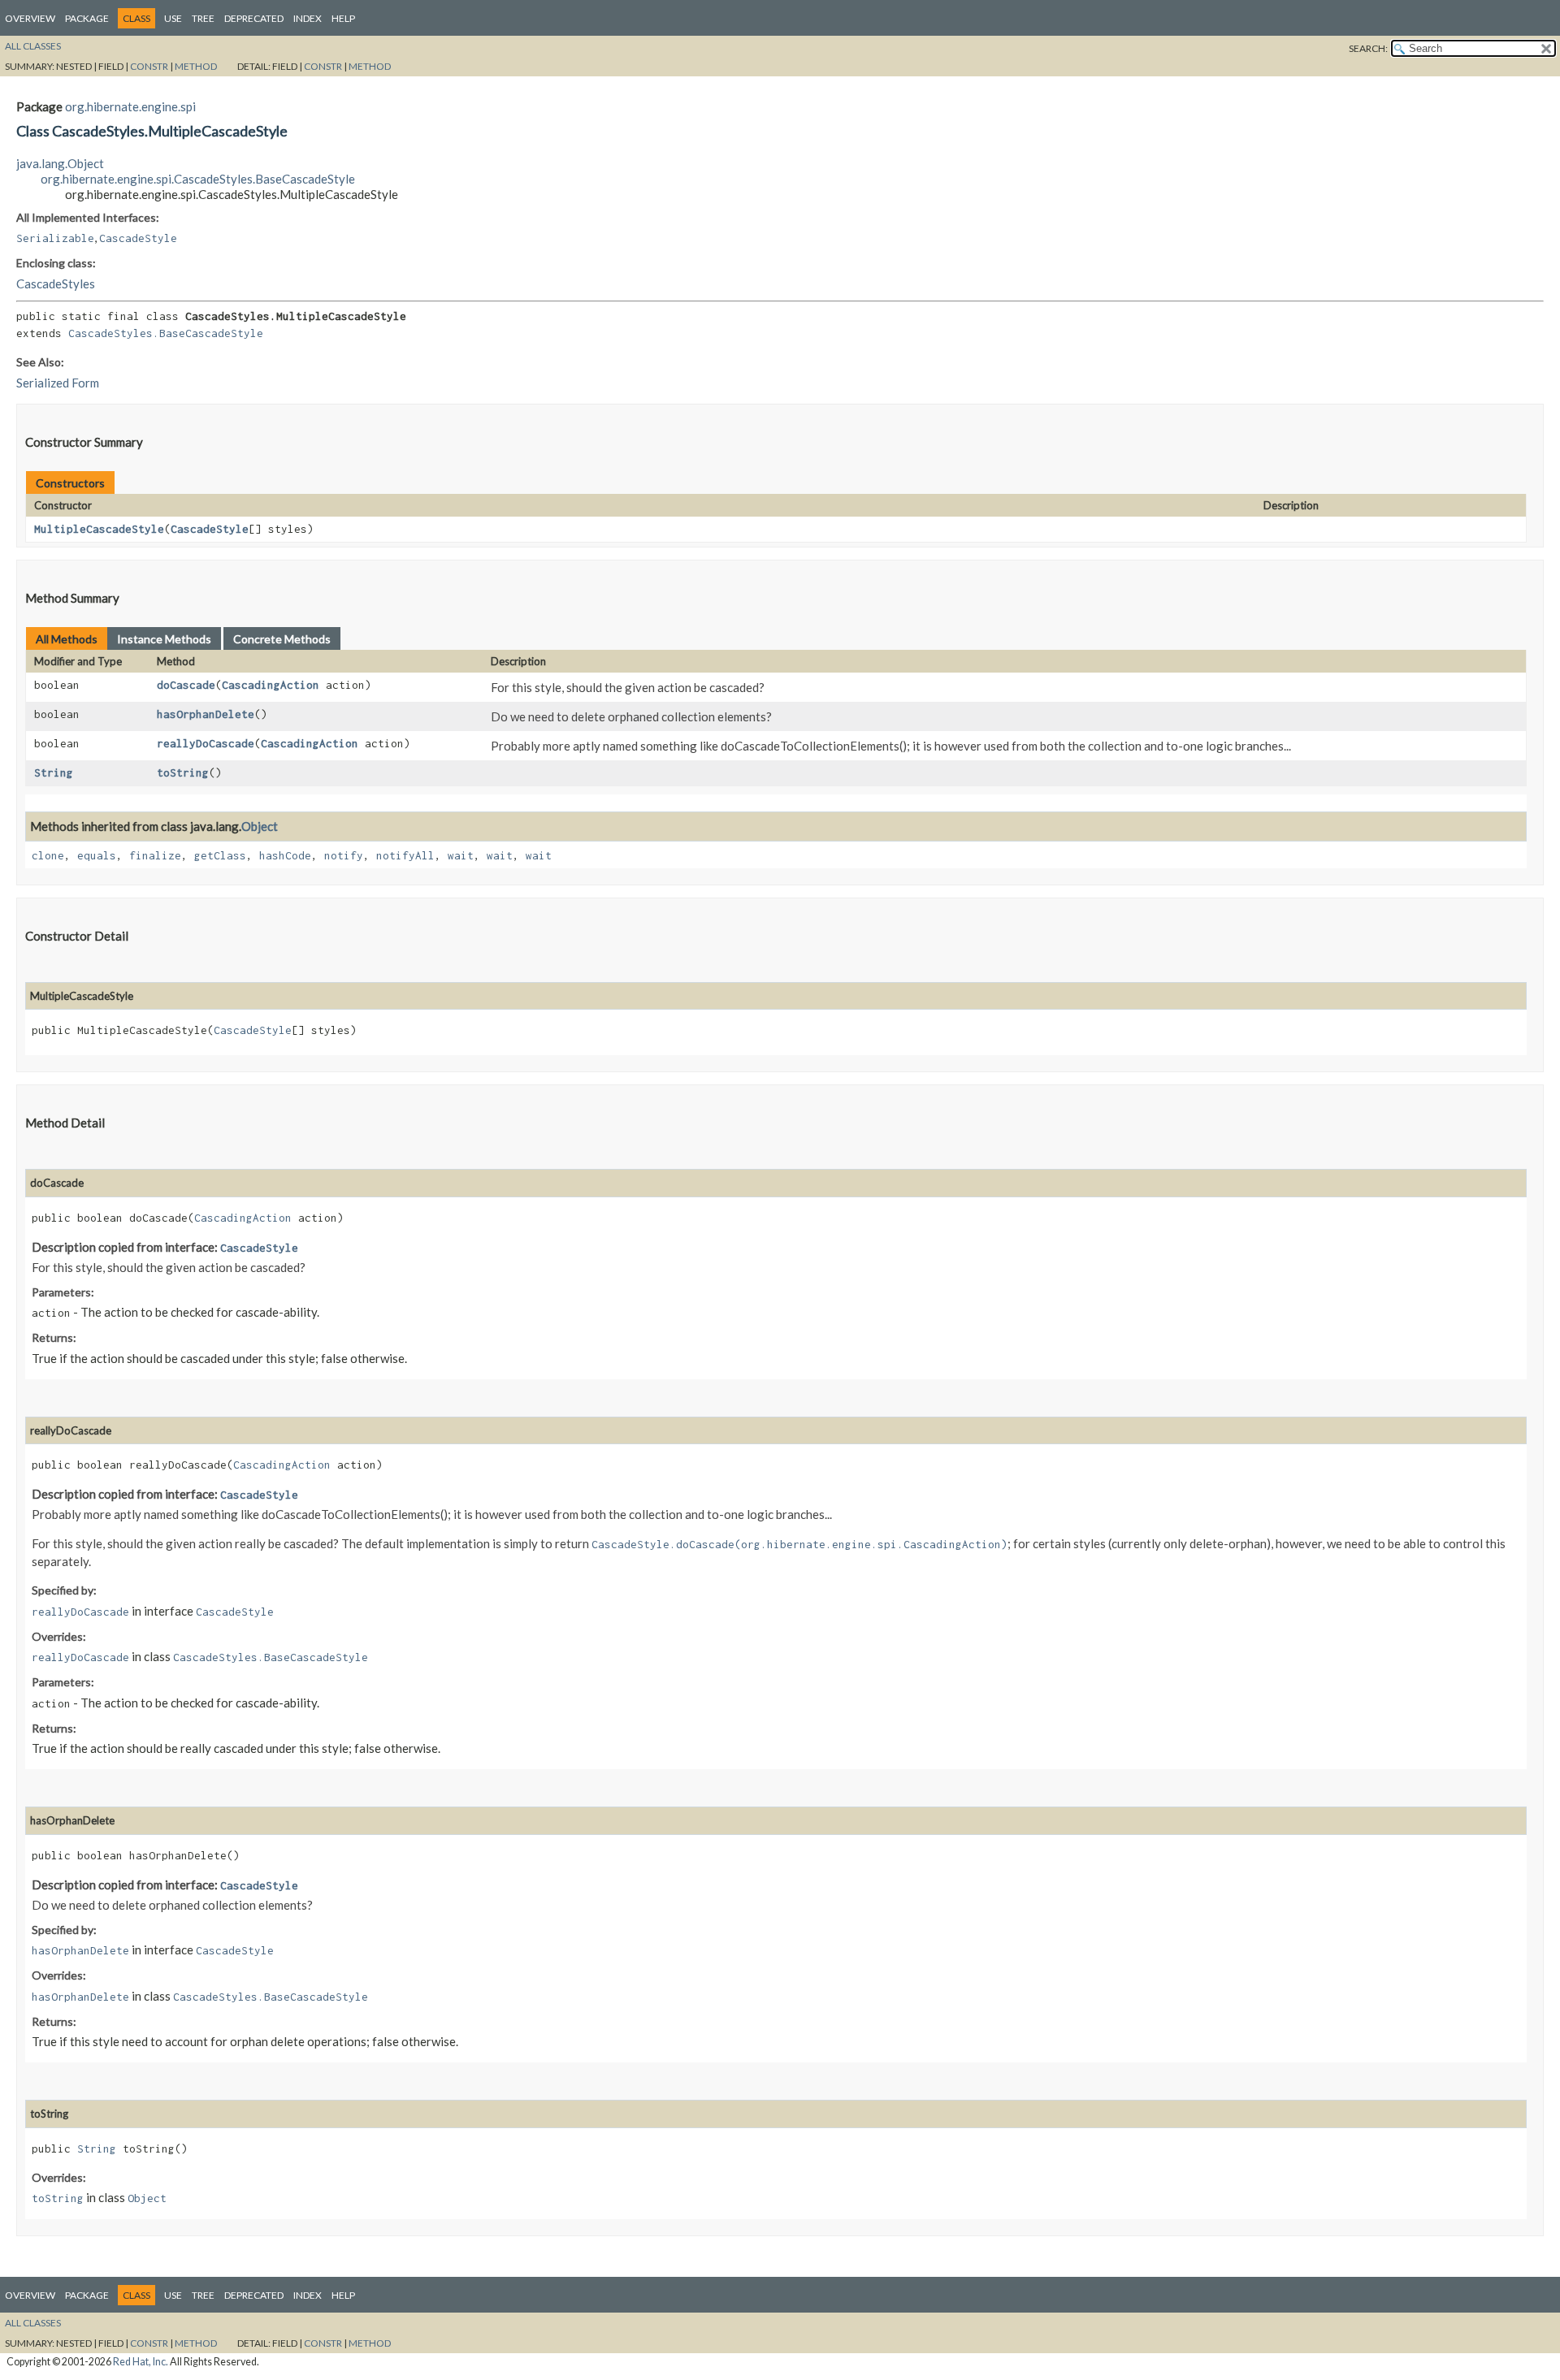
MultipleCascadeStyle (99, 529)
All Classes (33, 46)
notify (344, 855)
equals (97, 855)
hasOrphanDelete (206, 714)
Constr (149, 66)
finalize (155, 855)
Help (343, 18)
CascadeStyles (56, 283)
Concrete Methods (282, 639)
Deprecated (254, 18)
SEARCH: (1368, 48)
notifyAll (405, 855)
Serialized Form (58, 383)
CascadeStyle (138, 238)
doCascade (186, 685)
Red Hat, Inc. (141, 2362)
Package (87, 18)
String (54, 772)
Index (308, 18)
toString (183, 772)
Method (196, 66)
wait (461, 855)
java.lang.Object (60, 163)
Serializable (55, 238)
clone (48, 855)
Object (260, 826)
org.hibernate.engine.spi (130, 106)
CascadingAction (271, 685)
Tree (203, 18)
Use (173, 18)
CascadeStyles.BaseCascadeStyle (166, 333)
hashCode (285, 855)
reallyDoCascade (206, 743)
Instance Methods (164, 639)
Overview (30, 18)
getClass (220, 855)
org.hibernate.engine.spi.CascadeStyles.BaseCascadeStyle (198, 179)
